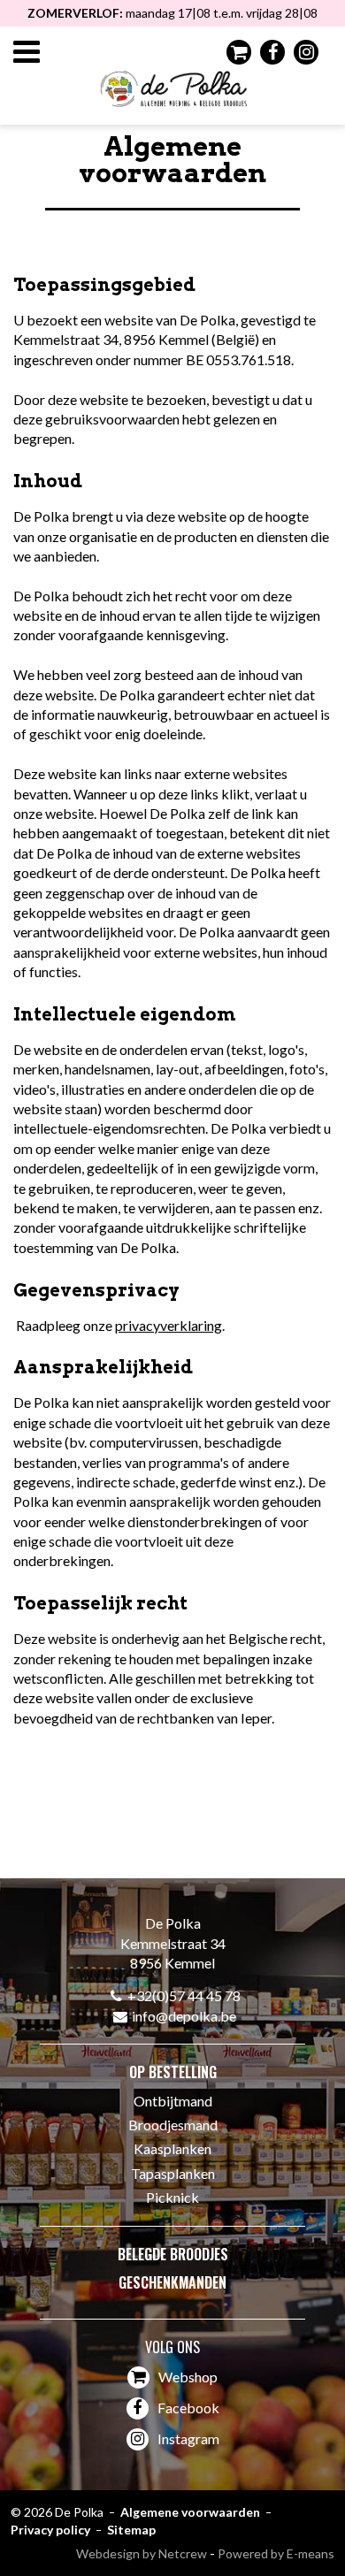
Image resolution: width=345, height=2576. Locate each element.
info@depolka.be (184, 2016)
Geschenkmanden (172, 2282)
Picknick (172, 2197)
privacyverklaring (169, 1325)
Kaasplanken (172, 2148)
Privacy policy (50, 2530)
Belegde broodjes (173, 2254)
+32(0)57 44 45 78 (184, 1995)
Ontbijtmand (173, 2101)
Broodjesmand (173, 2125)
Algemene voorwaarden (190, 2512)
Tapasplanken (173, 2173)
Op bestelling (173, 2072)
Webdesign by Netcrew (142, 2553)
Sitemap (131, 2530)
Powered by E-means (276, 2553)
